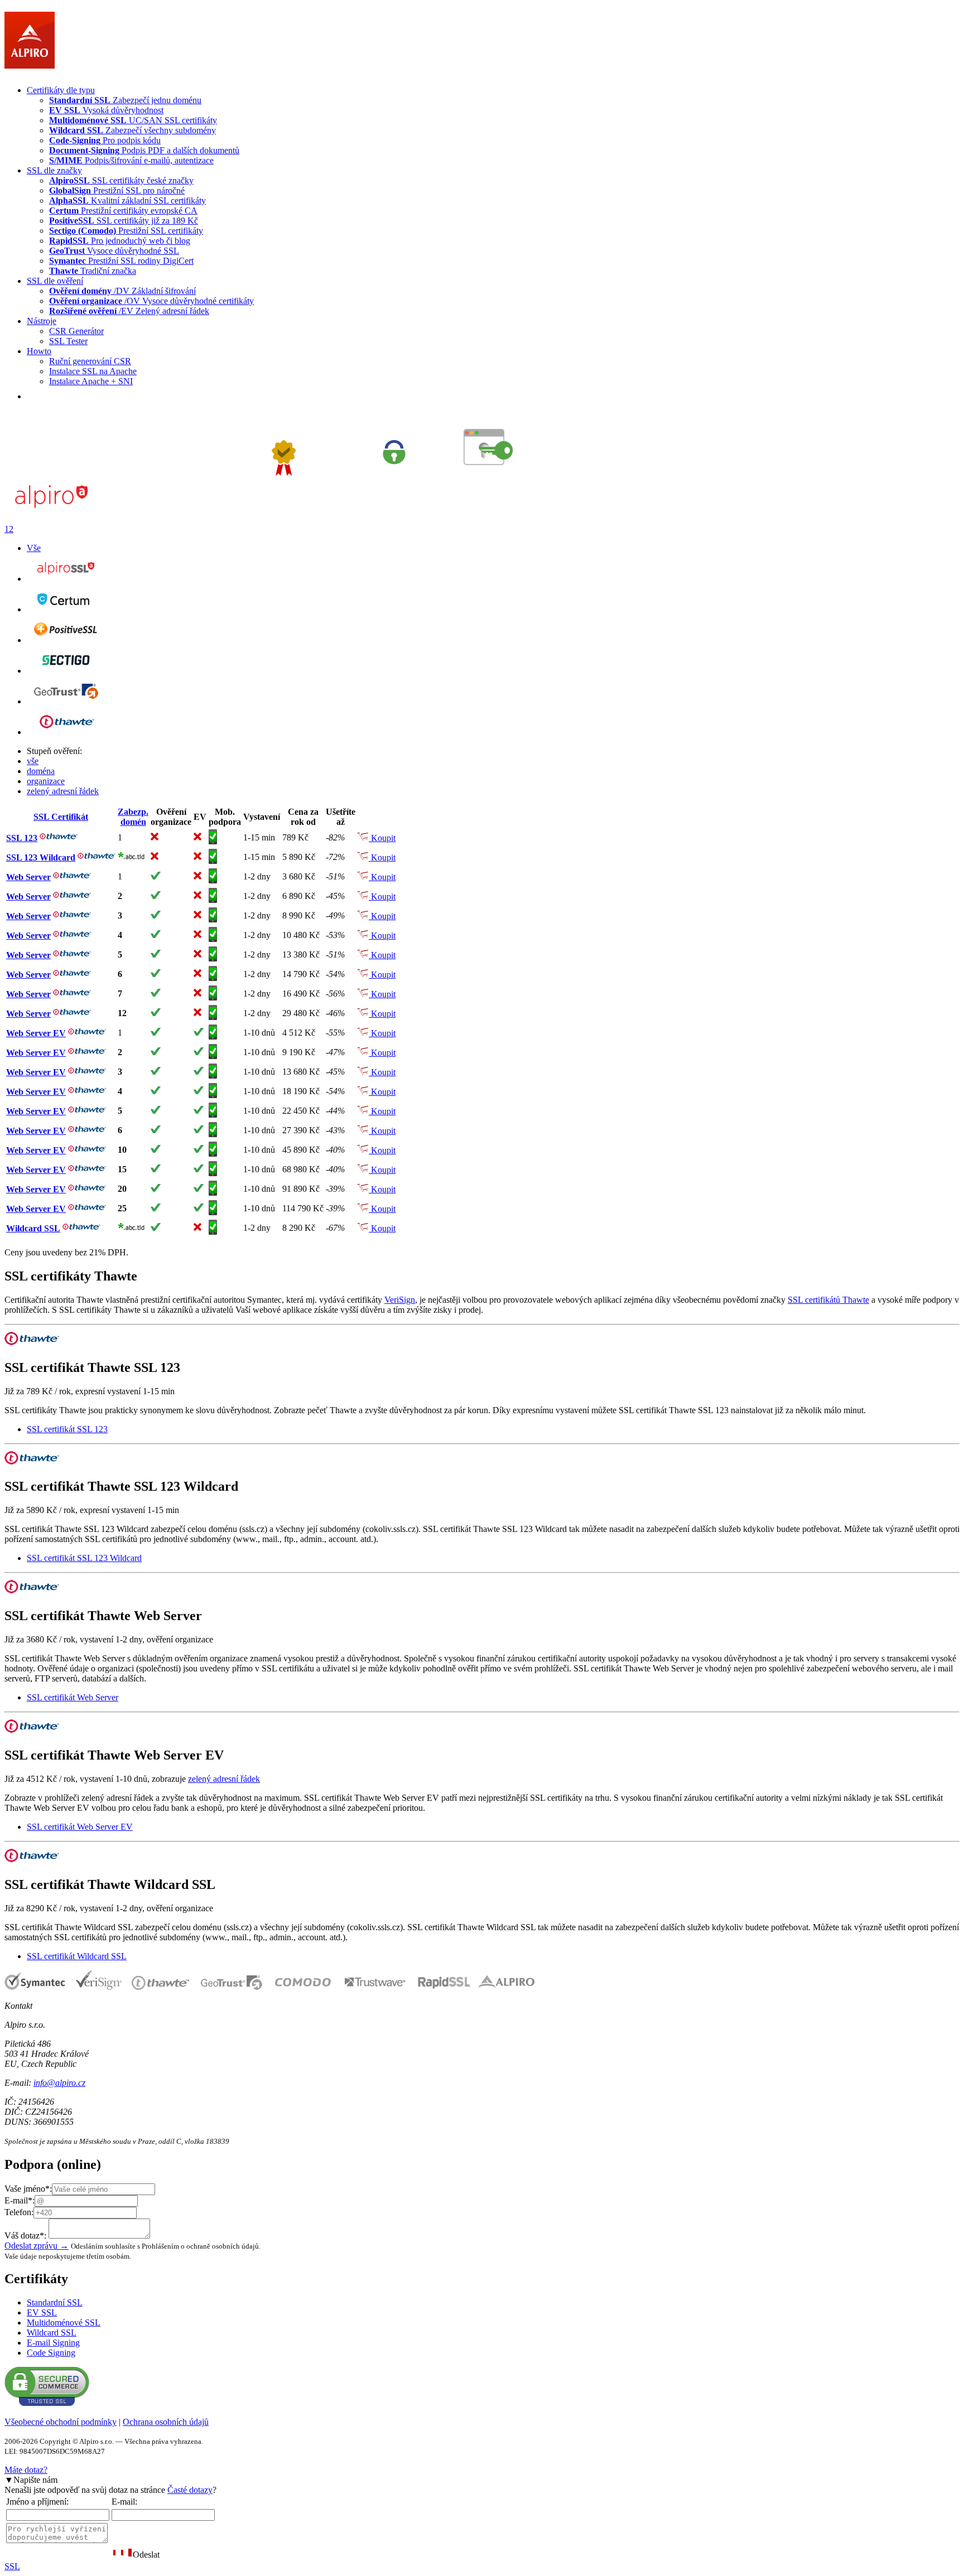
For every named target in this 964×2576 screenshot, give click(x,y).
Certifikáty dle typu (61, 90)
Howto (39, 351)
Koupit (382, 838)
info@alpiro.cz (59, 2083)
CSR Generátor (76, 331)
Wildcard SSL (33, 1228)
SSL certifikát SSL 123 (67, 1429)
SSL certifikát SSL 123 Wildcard (84, 1558)
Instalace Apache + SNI (91, 381)
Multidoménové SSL (64, 2323)
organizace (46, 781)
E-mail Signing (53, 2343)
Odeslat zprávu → (37, 2246)
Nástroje (42, 321)
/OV (151, 301)
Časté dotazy (190, 2490)
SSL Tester (68, 341)
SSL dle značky (54, 170)
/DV (122, 291)
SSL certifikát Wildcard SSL (77, 1956)
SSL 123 (22, 838)
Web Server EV (36, 1033)
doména (41, 771)
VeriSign (400, 1300)
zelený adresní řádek (63, 791)
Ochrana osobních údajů (166, 2422)
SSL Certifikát (61, 817)
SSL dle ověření (55, 281)
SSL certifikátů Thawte (828, 1300)
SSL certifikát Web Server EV (80, 1827)
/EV (129, 311)
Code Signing (51, 2353)
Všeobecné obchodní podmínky (61, 2422)
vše (33, 761)
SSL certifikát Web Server (73, 1697)
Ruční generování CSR (90, 361)
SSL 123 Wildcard (41, 857)
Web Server (28, 877)
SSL (12, 2566)
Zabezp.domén (133, 817)
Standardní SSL (55, 2302)
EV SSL (42, 2312)
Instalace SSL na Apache (93, 371)
